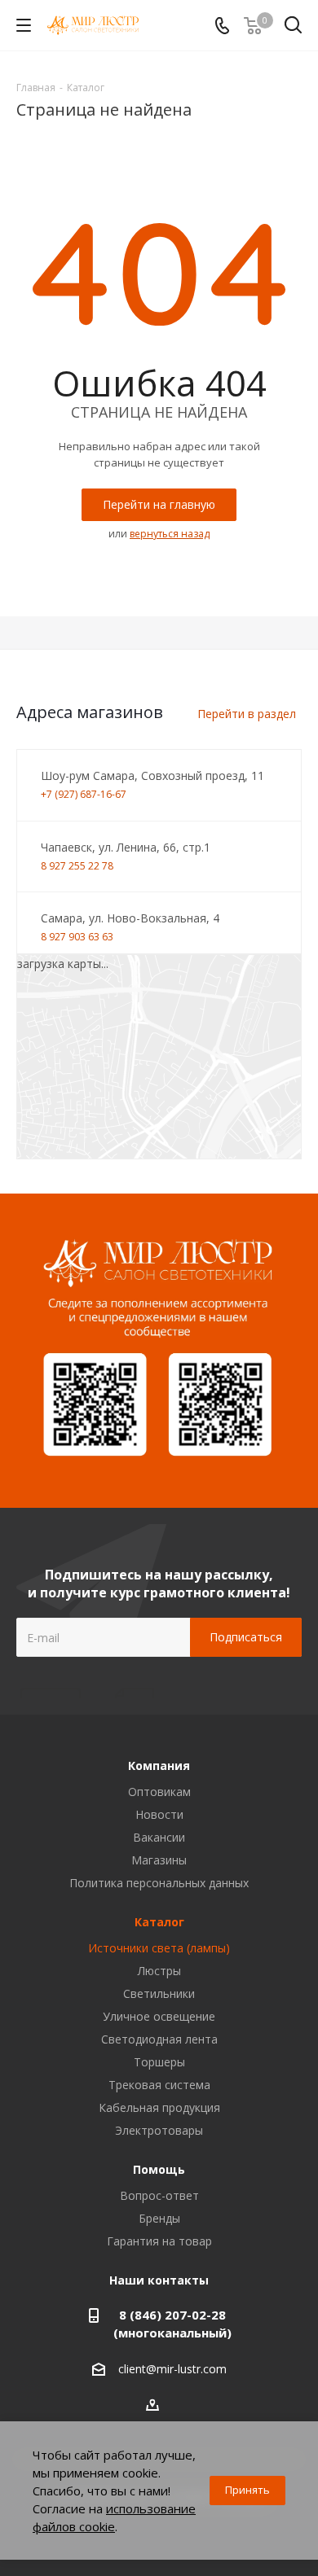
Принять (247, 2490)
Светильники (159, 1993)
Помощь (159, 2169)
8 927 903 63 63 (77, 937)
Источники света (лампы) (159, 1948)
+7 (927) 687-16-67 (84, 794)
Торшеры (159, 2062)
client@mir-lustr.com (172, 2370)
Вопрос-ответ (159, 2195)
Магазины (159, 1860)
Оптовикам (159, 1792)
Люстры (159, 1971)
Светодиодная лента (159, 2039)
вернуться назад (170, 534)
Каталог (159, 1922)
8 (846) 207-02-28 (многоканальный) (172, 2324)
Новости (159, 1814)
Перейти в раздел (247, 714)
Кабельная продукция (159, 2107)
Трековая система (159, 2085)
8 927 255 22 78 (77, 866)
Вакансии (159, 1837)
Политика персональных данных (159, 1883)
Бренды (159, 2218)
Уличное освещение (159, 2016)
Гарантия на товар (159, 2241)
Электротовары (159, 2130)
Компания (159, 1766)
